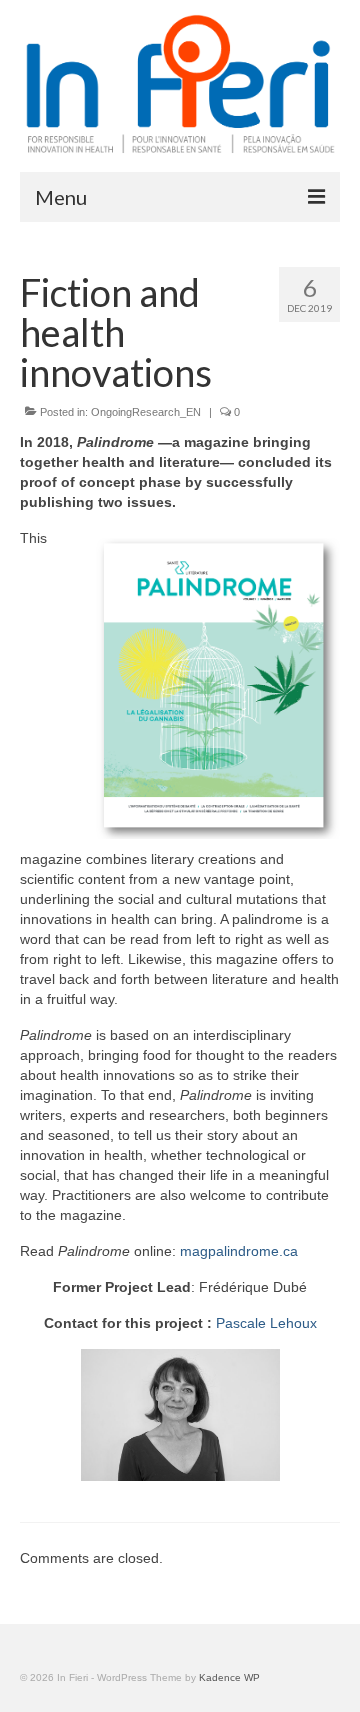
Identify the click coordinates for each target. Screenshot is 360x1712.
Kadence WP (229, 1677)
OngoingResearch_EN (146, 412)
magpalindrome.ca (239, 1251)
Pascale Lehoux (266, 1323)
